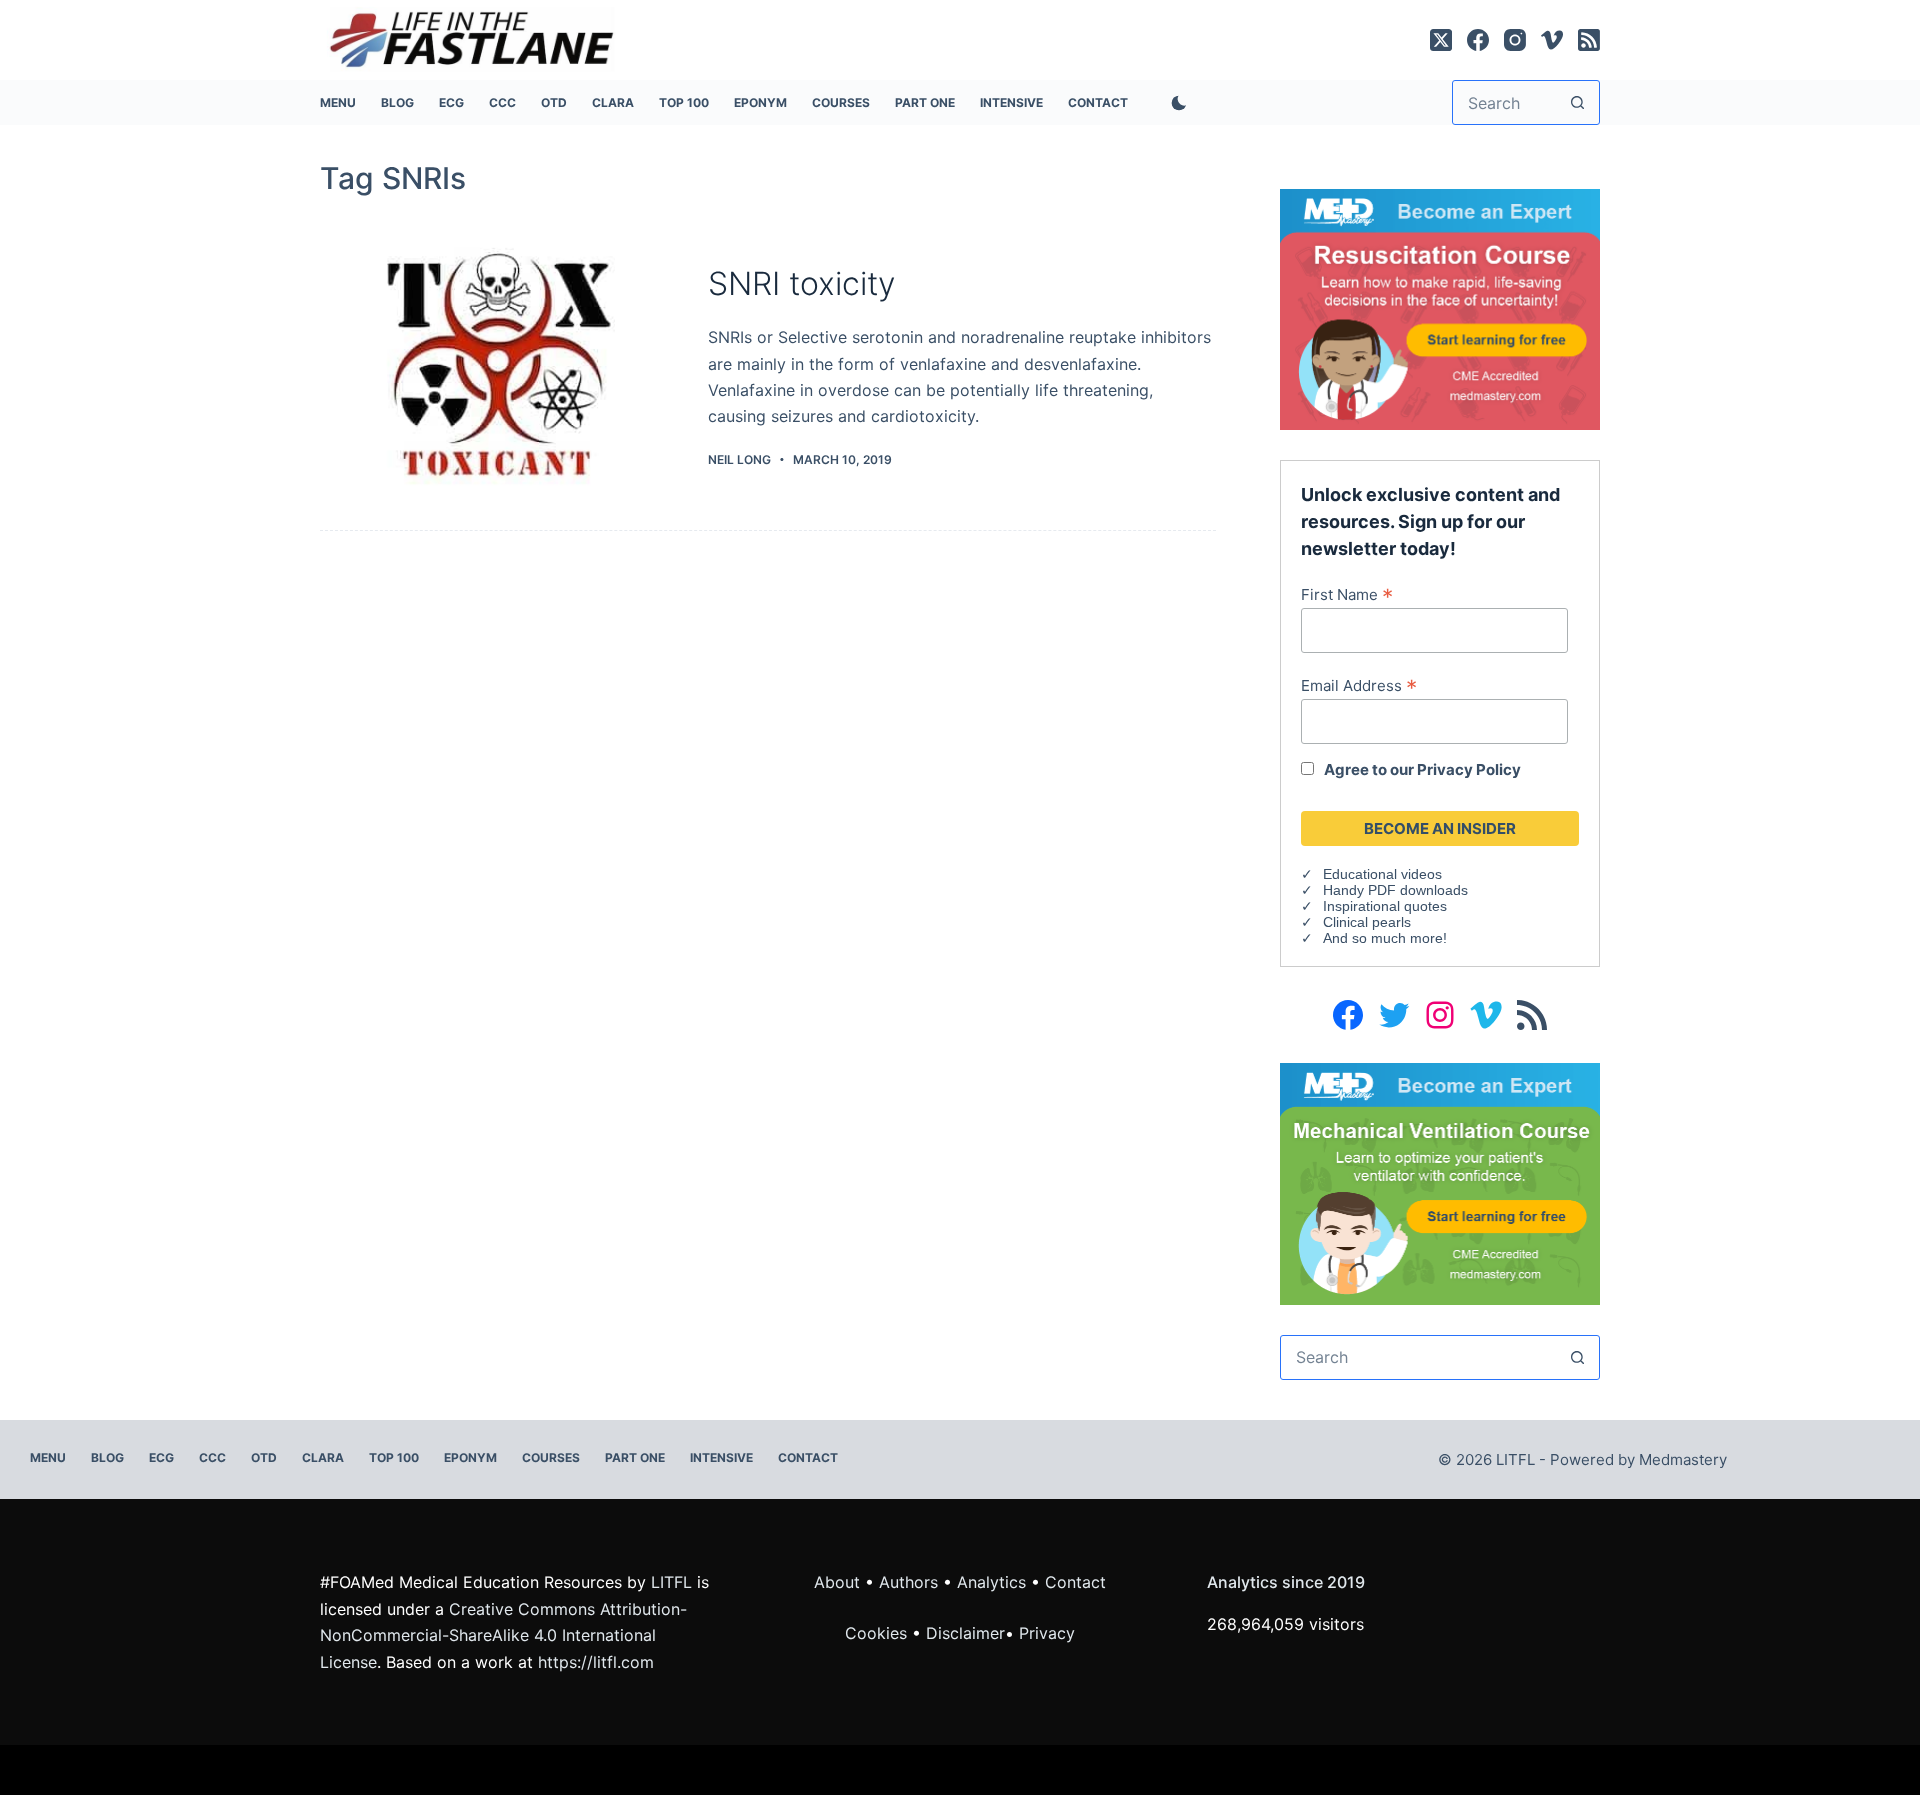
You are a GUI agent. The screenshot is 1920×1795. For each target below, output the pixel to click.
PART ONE (925, 102)
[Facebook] (1478, 40)
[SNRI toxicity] (499, 366)
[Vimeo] (1552, 40)
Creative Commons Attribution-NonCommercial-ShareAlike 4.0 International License (503, 1635)
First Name (1347, 594)
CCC (502, 102)
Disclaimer (965, 1633)
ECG (451, 102)
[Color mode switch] (1175, 103)
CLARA (613, 102)
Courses (841, 102)
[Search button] (1577, 102)
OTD (554, 102)
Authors (908, 1582)
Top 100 (684, 102)
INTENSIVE (1011, 102)
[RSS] (1589, 40)
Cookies (878, 1633)
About (837, 1582)
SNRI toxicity (801, 283)
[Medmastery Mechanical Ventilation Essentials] (1440, 1182)
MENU (338, 102)
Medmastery (1683, 1459)
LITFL (671, 1582)
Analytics (991, 1582)
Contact (1098, 102)
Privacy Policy (1469, 769)
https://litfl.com (596, 1662)
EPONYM (760, 102)
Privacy (1047, 1633)
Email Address (1359, 685)
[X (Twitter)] (1441, 40)
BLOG (397, 102)
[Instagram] (1515, 40)
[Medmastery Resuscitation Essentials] (1440, 308)
